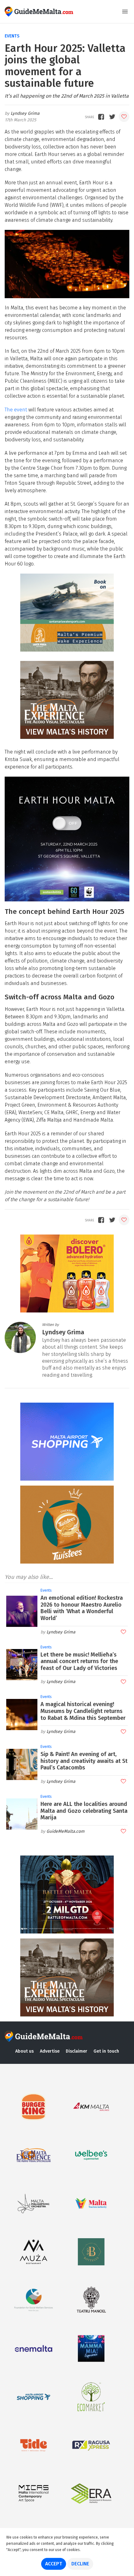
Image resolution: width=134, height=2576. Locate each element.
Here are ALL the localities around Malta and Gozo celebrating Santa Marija (84, 1811)
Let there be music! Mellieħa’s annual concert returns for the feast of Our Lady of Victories (79, 1661)
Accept (54, 2564)
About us (24, 2051)
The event (16, 410)
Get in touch (106, 2051)
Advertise (50, 2051)
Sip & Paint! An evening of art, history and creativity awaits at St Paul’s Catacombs (84, 1761)
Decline (80, 2564)
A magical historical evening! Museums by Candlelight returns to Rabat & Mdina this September (83, 1711)
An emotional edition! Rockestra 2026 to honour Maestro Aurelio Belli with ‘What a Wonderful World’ (82, 1608)
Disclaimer (77, 2051)
